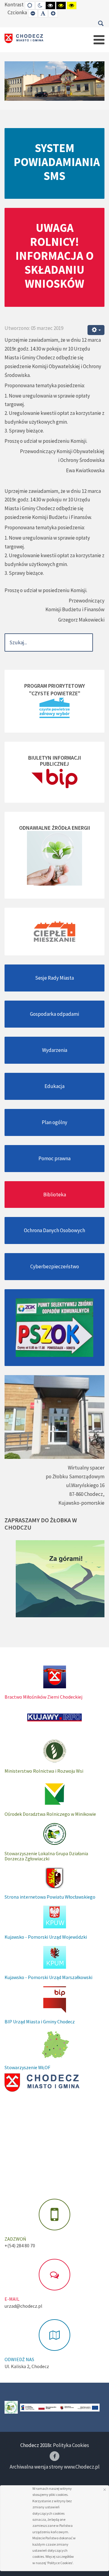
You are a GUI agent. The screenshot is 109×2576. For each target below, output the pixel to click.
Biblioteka (55, 1195)
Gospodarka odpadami (54, 1014)
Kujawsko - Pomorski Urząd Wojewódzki (46, 1937)
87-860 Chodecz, (87, 1494)
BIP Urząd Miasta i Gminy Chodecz (40, 2022)
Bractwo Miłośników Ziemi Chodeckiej (43, 1697)
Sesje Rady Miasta (54, 978)
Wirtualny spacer (86, 1468)
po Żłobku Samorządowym (75, 1476)
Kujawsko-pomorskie (81, 1503)
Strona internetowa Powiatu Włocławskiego (50, 1897)
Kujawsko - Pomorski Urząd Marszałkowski (48, 1977)
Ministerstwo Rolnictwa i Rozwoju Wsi (44, 1771)
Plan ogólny (54, 1122)
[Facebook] (54, 2456)
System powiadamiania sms (57, 162)
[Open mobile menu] (99, 40)
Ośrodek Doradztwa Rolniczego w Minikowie (50, 1814)
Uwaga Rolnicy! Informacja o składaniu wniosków (54, 256)
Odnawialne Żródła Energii (55, 828)
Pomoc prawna (54, 1158)
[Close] (105, 2490)
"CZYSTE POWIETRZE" (55, 693)
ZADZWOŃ (15, 2239)
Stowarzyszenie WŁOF (27, 2067)
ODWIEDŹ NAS (19, 2359)
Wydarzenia (55, 1050)
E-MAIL (12, 2299)
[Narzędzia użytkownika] (96, 330)
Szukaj (101, 23)
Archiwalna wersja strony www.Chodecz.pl (55, 2467)
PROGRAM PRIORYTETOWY (55, 686)
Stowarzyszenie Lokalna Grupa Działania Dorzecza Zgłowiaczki (46, 1856)
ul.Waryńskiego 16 (85, 1485)
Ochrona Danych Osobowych (54, 1230)
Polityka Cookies (71, 2445)
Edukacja (54, 1086)
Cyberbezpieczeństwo (55, 1266)
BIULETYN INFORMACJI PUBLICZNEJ (55, 761)
